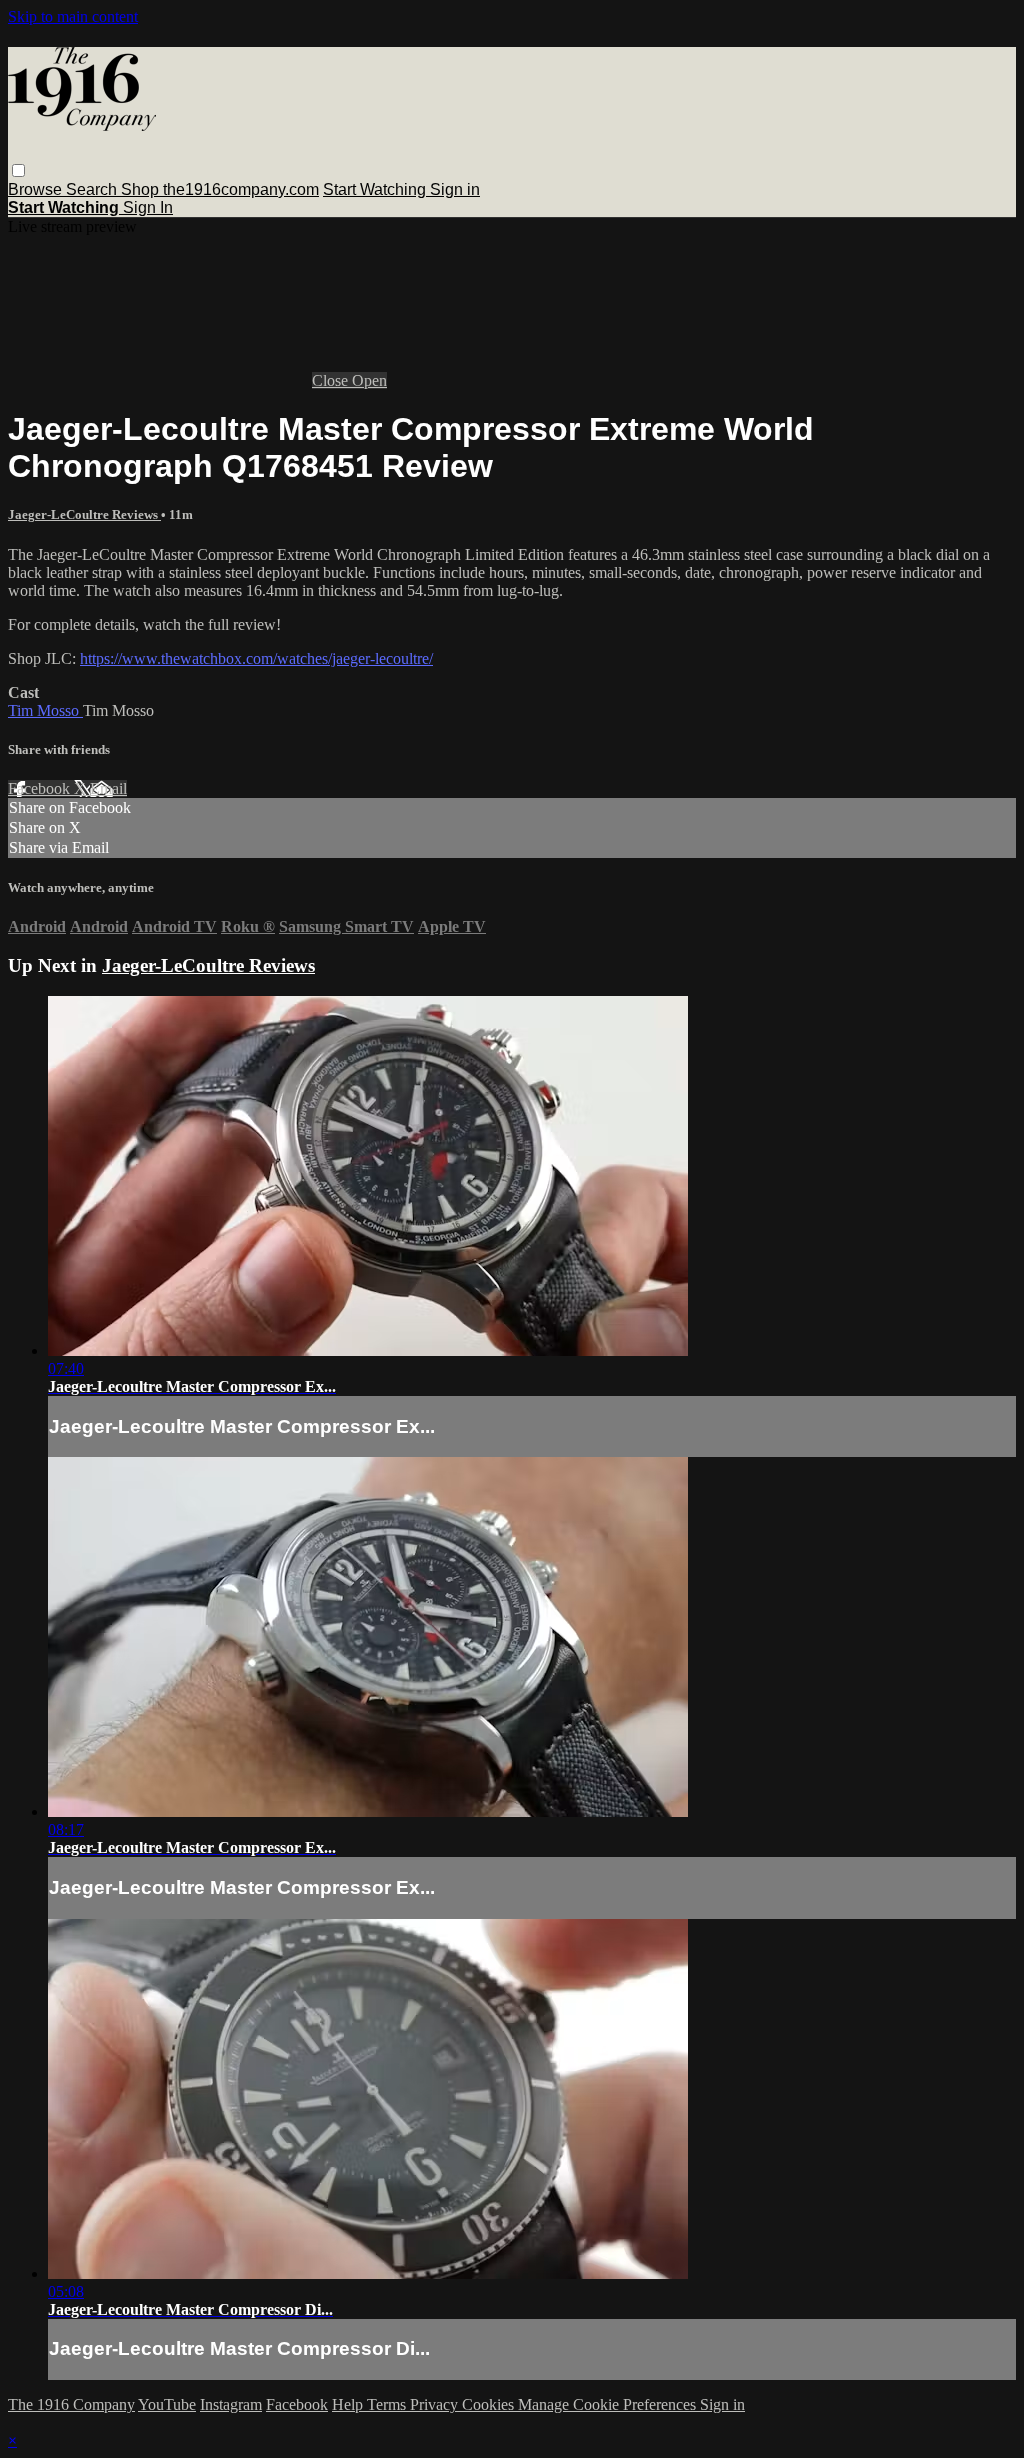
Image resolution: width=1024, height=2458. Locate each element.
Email (108, 788)
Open (369, 380)
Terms (388, 2404)
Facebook (41, 788)
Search (93, 189)
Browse (37, 189)
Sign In (148, 207)
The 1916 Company (71, 2404)
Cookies (490, 2404)
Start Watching (376, 189)
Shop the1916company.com (220, 189)
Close (332, 380)
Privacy (436, 2404)
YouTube (167, 2404)
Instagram (231, 2404)
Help (349, 2404)
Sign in (455, 189)
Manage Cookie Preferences (609, 2404)
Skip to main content (73, 16)
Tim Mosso (45, 710)
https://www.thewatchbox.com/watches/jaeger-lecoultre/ (256, 658)
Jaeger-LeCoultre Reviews (84, 514)
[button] (18, 170)
